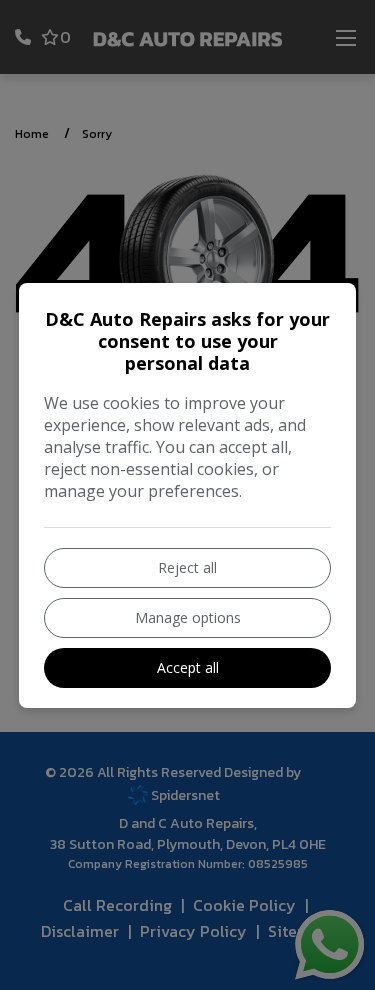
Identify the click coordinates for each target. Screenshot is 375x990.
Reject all (187, 567)
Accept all (188, 667)
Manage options (188, 617)
